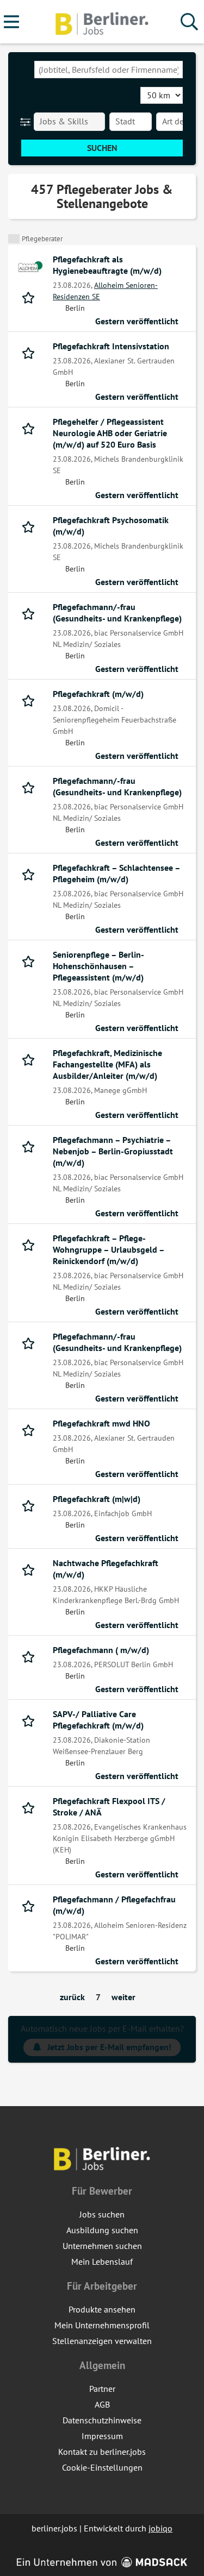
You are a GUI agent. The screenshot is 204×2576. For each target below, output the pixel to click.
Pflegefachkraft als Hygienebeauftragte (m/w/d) (107, 265)
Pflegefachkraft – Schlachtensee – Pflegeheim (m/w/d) (116, 873)
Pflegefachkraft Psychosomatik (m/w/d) (111, 526)
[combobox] (109, 70)
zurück (72, 1997)
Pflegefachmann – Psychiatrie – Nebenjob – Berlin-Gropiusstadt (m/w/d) (113, 1151)
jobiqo (160, 2528)
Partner (102, 2389)
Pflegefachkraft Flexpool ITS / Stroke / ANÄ (109, 1807)
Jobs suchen (102, 2214)
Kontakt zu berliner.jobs (102, 2452)
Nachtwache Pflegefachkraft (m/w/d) (106, 1569)
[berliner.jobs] (102, 22)
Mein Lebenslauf (102, 2261)
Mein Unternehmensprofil (102, 2325)
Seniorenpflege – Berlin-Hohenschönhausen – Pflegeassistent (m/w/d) (98, 966)
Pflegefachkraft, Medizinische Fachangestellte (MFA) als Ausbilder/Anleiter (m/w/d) (107, 1064)
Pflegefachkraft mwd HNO (101, 1423)
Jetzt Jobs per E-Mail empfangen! (109, 2047)
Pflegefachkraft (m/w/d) (98, 694)
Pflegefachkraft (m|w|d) (97, 1499)
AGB (102, 2404)
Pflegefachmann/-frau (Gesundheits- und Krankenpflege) (117, 612)
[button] (27, 122)
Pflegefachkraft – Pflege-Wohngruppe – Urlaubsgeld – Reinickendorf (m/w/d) (109, 1249)
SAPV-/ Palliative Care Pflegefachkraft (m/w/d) (98, 1720)
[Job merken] (31, 297)
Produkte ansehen (102, 2309)
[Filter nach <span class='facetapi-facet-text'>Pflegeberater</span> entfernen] (14, 239)
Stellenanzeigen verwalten (102, 2341)
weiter (123, 1997)
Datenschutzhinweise (102, 2420)
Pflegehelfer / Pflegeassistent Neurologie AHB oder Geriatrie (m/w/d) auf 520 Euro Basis (110, 433)
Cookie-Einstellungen (102, 2467)
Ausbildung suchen (102, 2230)
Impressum (102, 2436)
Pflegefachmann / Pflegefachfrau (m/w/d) (114, 1905)
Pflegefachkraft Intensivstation (111, 346)
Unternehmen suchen (102, 2246)
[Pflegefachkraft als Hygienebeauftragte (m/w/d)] (30, 267)
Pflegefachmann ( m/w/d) (101, 1650)
